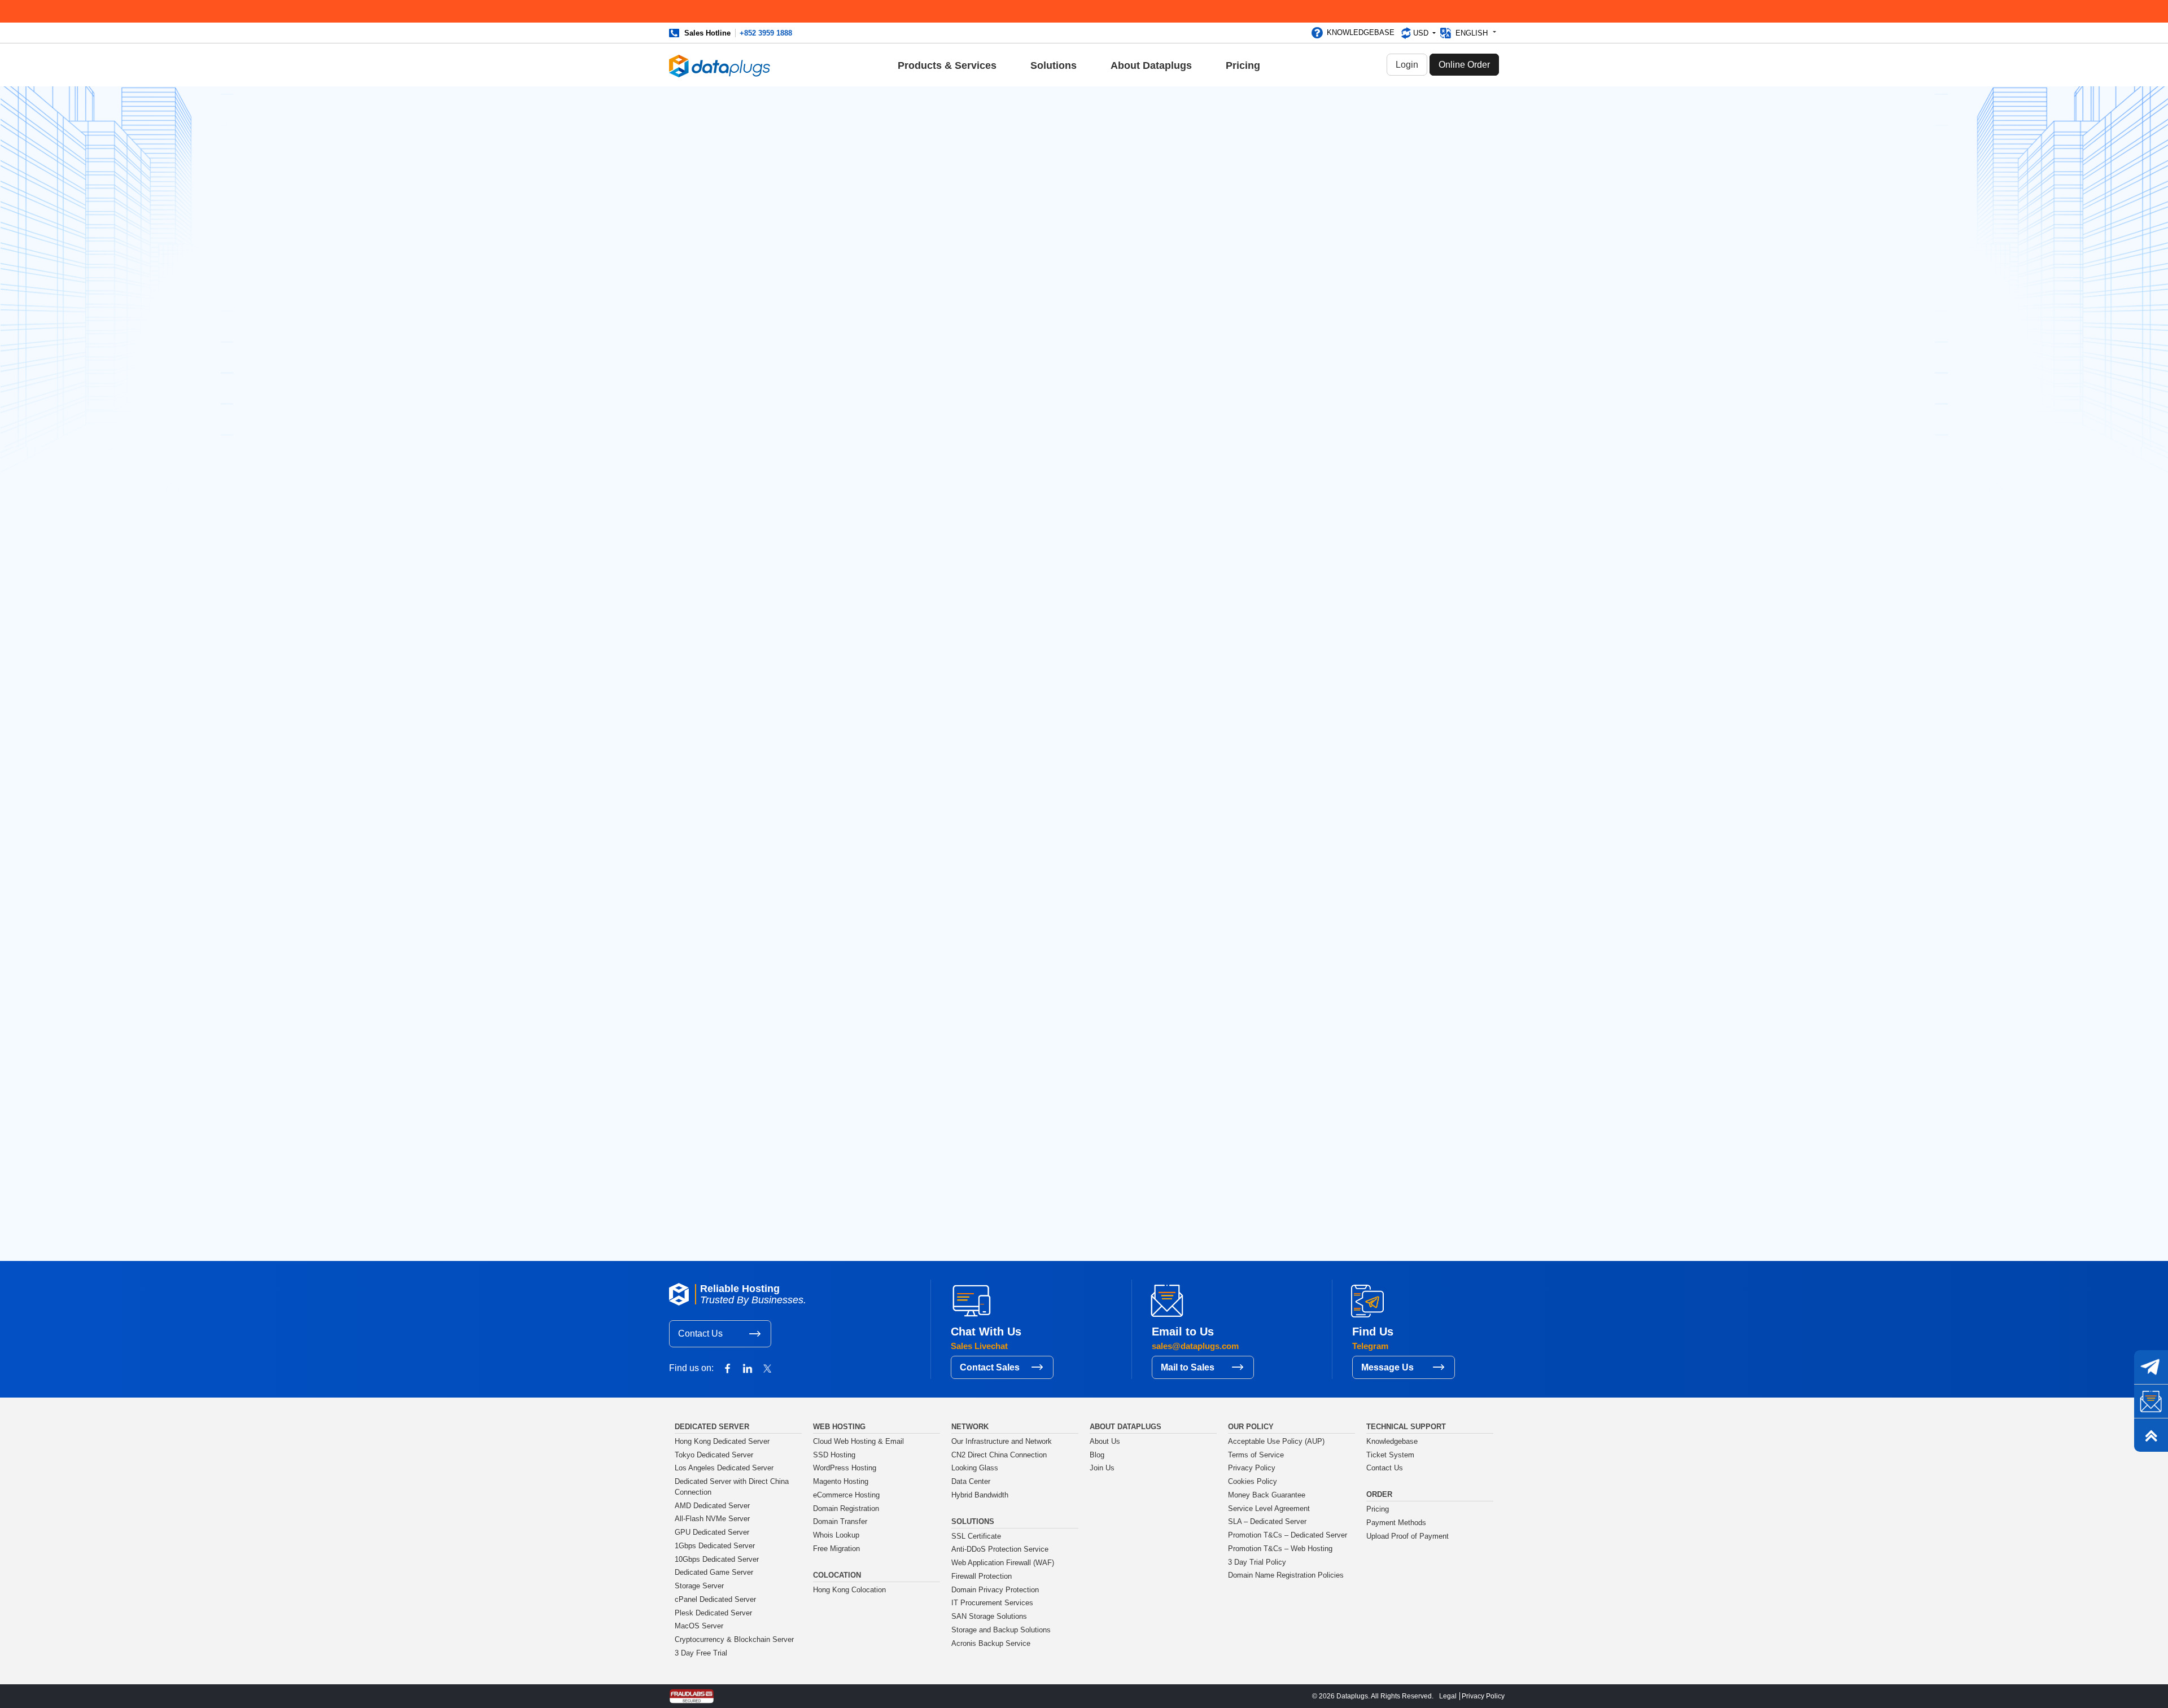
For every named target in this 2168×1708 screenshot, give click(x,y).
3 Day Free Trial (701, 1653)
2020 (1275, 1035)
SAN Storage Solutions (989, 1617)
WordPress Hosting (845, 1468)
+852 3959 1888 (766, 33)
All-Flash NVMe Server (712, 1519)
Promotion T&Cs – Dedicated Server (1288, 1535)
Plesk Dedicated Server (713, 1613)
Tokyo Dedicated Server (714, 1455)
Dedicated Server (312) (1308, 220)
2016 (1274, 1100)
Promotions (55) (1296, 238)
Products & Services (947, 65)
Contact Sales (990, 1367)
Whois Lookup (836, 1535)
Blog (830, 534)
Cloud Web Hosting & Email (858, 1442)
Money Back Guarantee (1267, 1495)
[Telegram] (2151, 1367)
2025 (1275, 953)
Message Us (1387, 1367)
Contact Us (700, 1333)
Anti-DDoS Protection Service (1000, 1549)
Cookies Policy (1253, 1482)
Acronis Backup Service (991, 1644)
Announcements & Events (839, 382)
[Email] (2151, 1401)
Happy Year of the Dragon (1141, 603)
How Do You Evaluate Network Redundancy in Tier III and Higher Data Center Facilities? (1323, 841)
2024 (1275, 969)
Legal (1448, 1696)
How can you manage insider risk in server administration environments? (1320, 659)
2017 (1274, 1083)
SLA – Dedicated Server (1267, 1522)
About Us (1105, 1442)
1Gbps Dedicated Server (715, 1546)
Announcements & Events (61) (1322, 203)
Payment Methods (1396, 1523)
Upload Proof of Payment (1408, 1536)
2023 (1275, 986)
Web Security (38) (1299, 290)
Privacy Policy (1252, 1468)
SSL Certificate (976, 1536)
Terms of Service (1256, 1455)
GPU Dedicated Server (712, 1532)
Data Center (971, 1482)
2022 (1275, 1002)
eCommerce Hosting (846, 1495)
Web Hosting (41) (1298, 272)
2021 (1274, 1018)
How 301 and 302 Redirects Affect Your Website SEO (1318, 418)
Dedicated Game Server (714, 1573)
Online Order (1464, 65)
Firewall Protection (982, 1576)
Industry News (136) (1303, 255)
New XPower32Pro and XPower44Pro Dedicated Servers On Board (1311, 483)
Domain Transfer (840, 1522)
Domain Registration (846, 1509)
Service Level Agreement (1269, 1509)
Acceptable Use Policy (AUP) (1276, 1442)
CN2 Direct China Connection (999, 1455)
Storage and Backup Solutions (1001, 1630)
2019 (1274, 1051)
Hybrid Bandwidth (980, 1495)
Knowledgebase (1361, 32)
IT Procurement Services (992, 1603)
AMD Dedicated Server (712, 1506)
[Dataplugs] (720, 65)
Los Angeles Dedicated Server (724, 1468)
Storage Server (699, 1586)
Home (802, 534)
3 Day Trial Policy (1257, 1562)
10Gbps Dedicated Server (717, 1560)
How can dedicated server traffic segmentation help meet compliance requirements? (1323, 750)
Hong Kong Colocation (849, 1590)
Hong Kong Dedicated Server (722, 1442)
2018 (1274, 1067)
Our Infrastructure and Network (1002, 1442)
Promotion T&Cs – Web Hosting (1280, 1549)
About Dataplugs (1151, 65)
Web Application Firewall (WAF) (1003, 1563)
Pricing (1243, 65)
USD (1422, 33)
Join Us (1102, 1468)
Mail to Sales (1188, 1367)
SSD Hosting (834, 1455)
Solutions (1054, 65)
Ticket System (1390, 1455)
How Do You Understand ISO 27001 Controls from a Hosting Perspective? (1324, 705)
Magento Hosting (841, 1482)
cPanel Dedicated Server (715, 1600)
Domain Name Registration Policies (1286, 1575)
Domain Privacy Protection (995, 1590)
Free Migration (836, 1549)
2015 (1274, 1116)
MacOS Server (699, 1626)
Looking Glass (975, 1468)
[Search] (1374, 125)
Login (1407, 65)
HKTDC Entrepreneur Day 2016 (1323, 448)
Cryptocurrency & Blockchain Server (734, 1640)
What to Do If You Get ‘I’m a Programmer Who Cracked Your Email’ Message (1317, 378)
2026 (1275, 937)
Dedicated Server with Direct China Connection (732, 1487)
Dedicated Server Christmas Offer (1318, 558)
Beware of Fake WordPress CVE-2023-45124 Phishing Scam (897, 605)
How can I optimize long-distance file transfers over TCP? (1315, 796)
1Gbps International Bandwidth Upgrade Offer (1323, 524)
